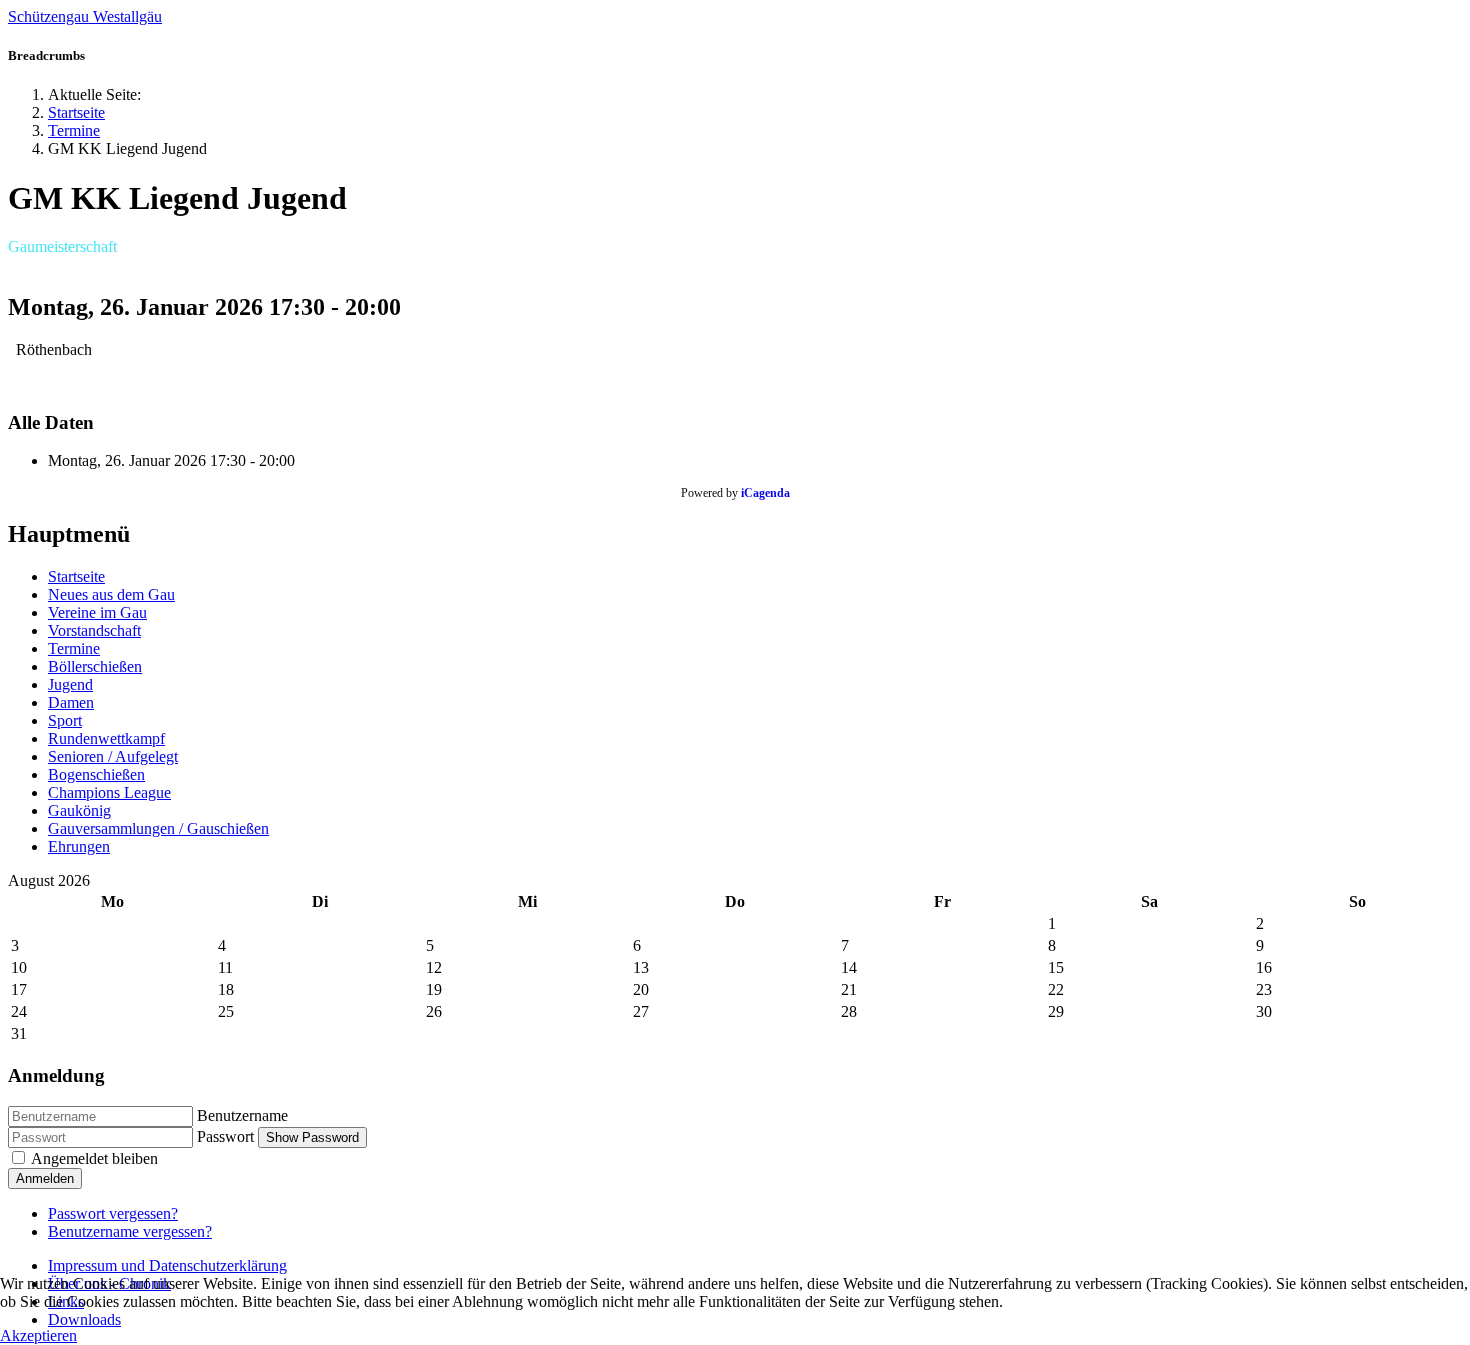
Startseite (76, 576)
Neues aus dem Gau (111, 594)
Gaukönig (79, 810)
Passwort (225, 1136)
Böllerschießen (95, 666)
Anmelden (45, 1178)
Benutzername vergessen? (130, 1231)
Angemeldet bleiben (94, 1158)
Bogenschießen (96, 774)
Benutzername (242, 1115)
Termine (74, 648)
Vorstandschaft (94, 630)
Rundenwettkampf (106, 738)
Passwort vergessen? (113, 1213)
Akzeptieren (38, 1335)
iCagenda (765, 493)
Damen (71, 702)
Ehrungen (79, 846)
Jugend (70, 684)
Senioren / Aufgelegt (113, 756)
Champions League (109, 792)
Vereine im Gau (97, 612)
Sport (65, 720)
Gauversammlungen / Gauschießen (158, 828)
